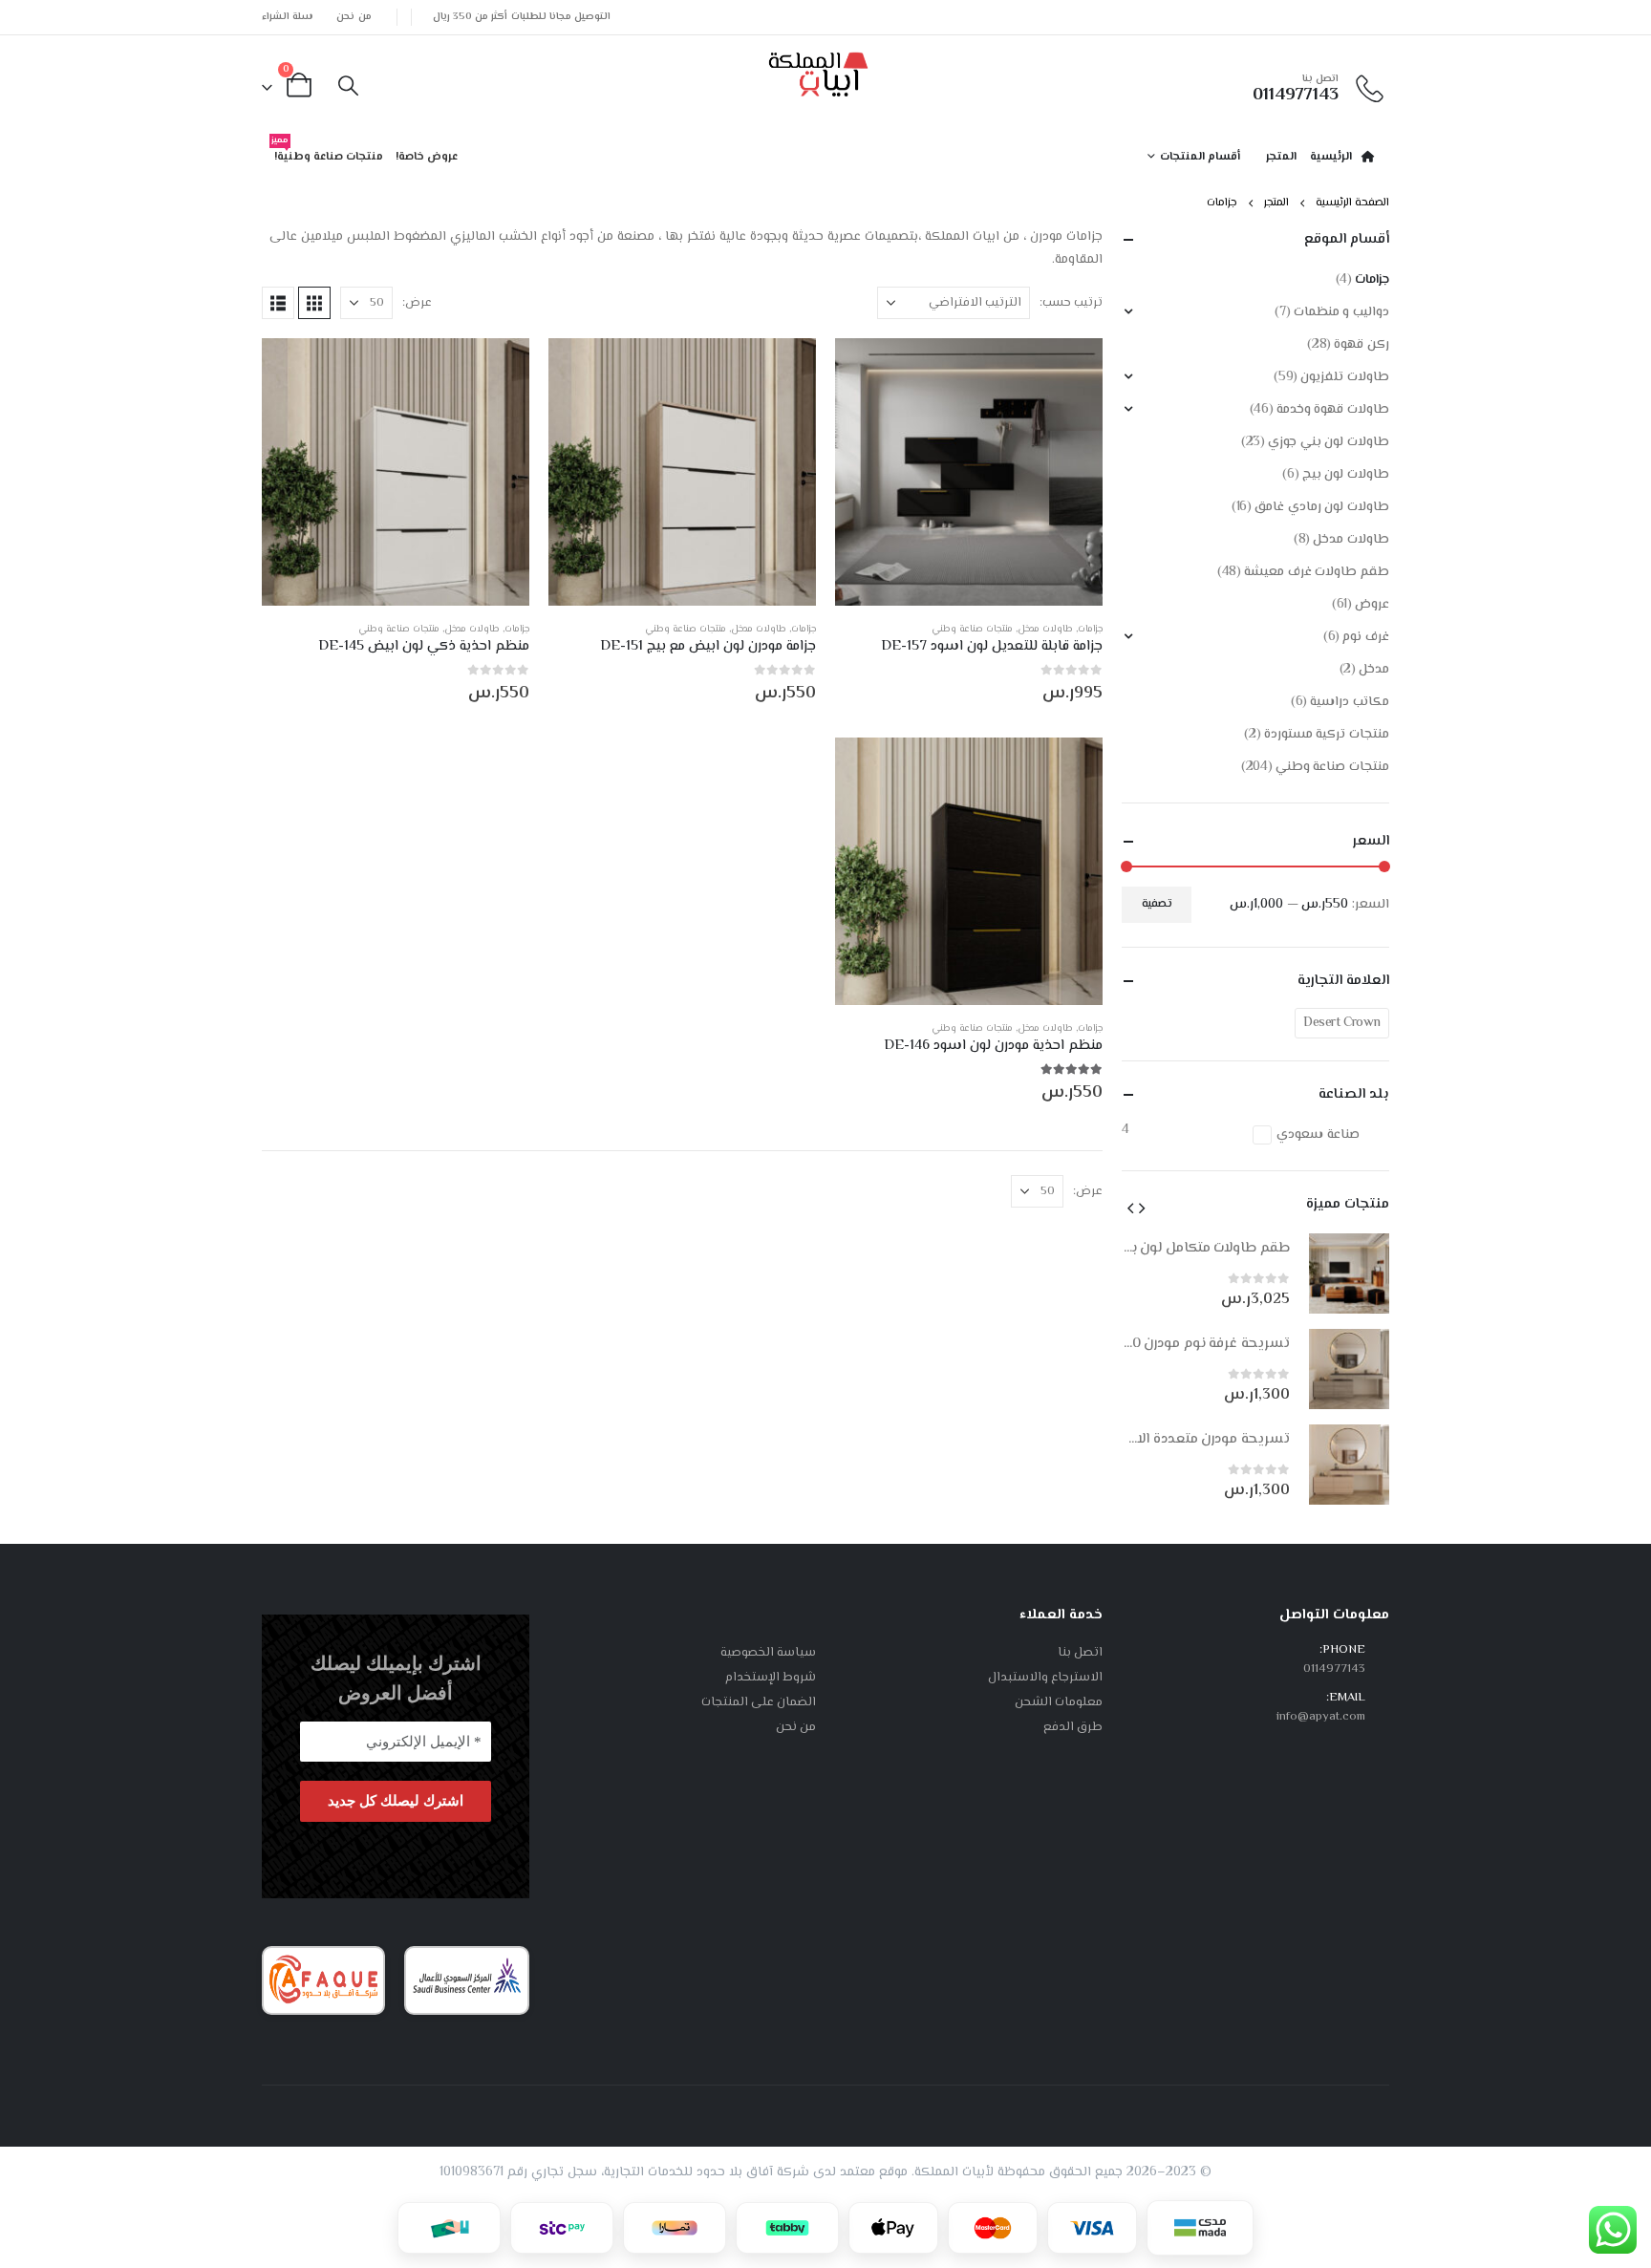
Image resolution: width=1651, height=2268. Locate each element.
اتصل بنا (1080, 1653)
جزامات (1090, 629)
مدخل (1374, 670)
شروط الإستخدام (771, 1678)
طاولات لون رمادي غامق (1322, 507)
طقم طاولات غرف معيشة (1317, 572)
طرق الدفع (1073, 1727)
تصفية (1157, 904)
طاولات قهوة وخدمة (1333, 410)
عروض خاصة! (427, 157)
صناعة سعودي (1318, 1135)
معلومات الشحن (1059, 1702)
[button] (348, 88)
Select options (867, 370)
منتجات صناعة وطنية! (327, 153)
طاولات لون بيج (1346, 475)
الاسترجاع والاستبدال (1045, 1678)
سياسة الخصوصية (768, 1653)
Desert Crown (1342, 1023)
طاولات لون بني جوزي (1329, 442)
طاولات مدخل (1045, 629)
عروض (1372, 605)
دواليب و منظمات (1341, 312)
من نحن (354, 17)
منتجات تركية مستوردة (1327, 735)
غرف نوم (1366, 637)
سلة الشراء (288, 17)
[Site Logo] (819, 71)
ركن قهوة (1362, 345)
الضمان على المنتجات (759, 1702)
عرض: (417, 303)
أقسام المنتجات (1200, 157)
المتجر (1281, 157)
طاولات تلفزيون (1345, 377)
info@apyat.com (1321, 1717)
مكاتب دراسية (1350, 702)
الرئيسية (1331, 157)
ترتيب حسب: (1071, 303)
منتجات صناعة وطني (972, 629)
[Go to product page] (969, 472)
